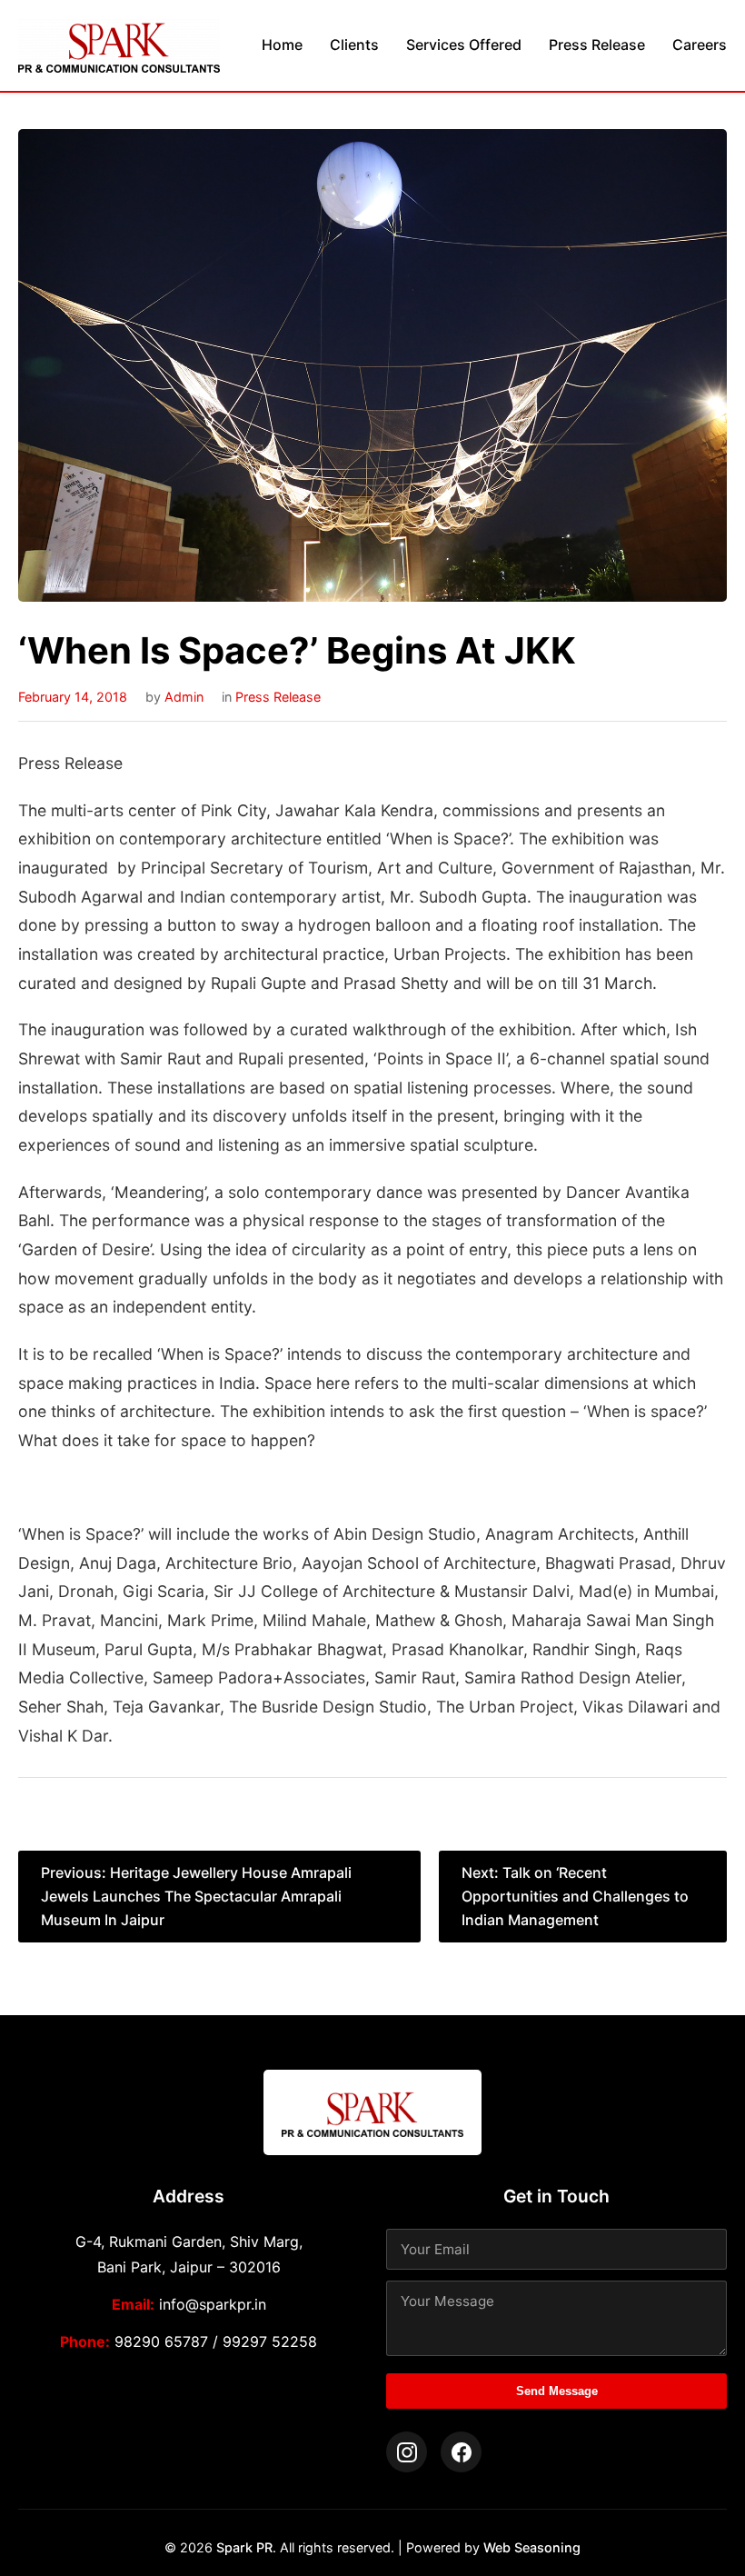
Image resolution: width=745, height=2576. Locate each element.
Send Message (557, 2391)
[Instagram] (407, 2452)
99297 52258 (270, 2341)
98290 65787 (161, 2341)
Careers (700, 45)
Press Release (597, 45)
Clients (354, 45)
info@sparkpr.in (213, 2304)
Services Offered (464, 45)
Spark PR (244, 2547)
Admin (184, 697)
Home (282, 45)
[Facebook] (461, 2452)
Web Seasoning (532, 2547)
